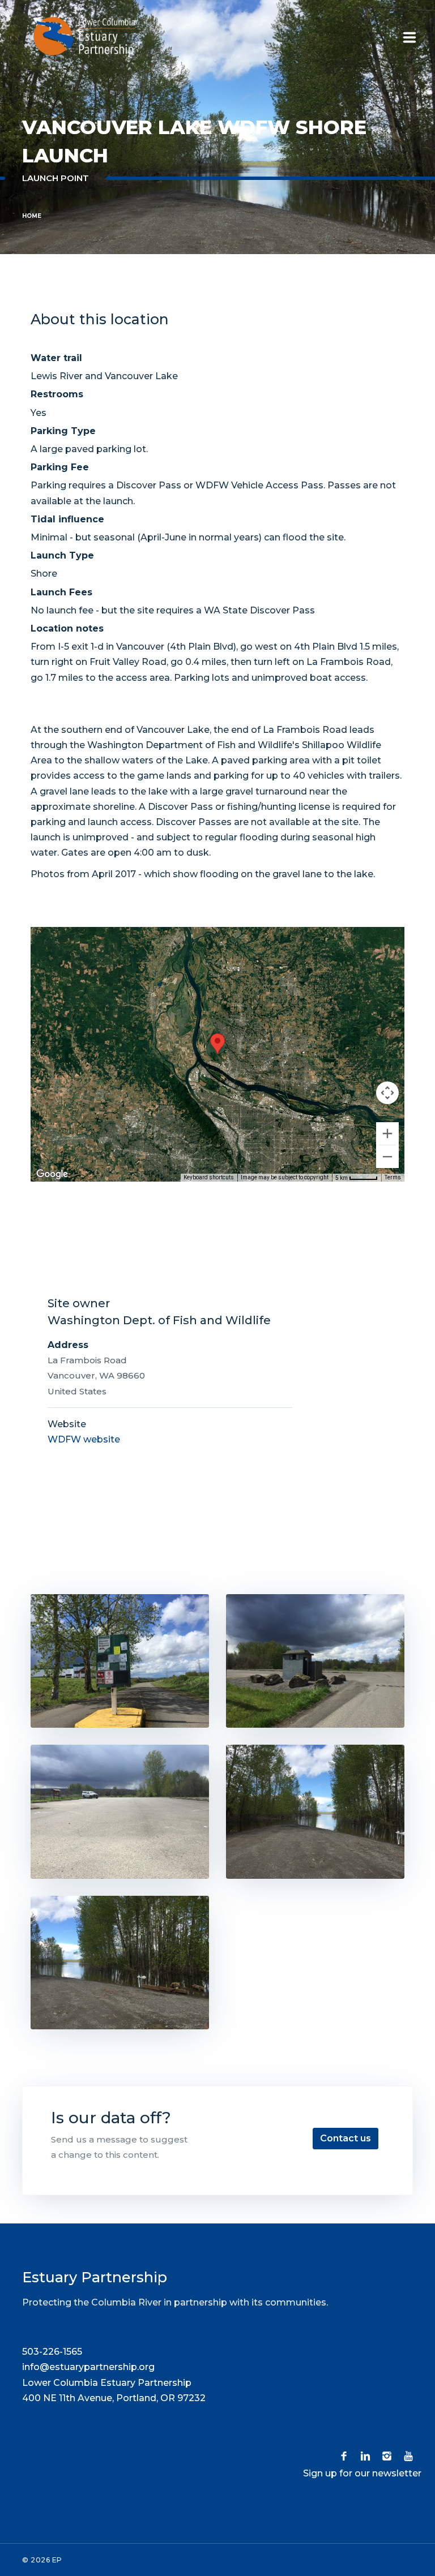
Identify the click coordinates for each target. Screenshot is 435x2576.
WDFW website (84, 1439)
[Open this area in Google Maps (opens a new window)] (52, 1174)
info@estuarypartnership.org (88, 2367)
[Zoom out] (387, 1157)
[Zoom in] (387, 1134)
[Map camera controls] (387, 1093)
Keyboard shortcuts (209, 1177)
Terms (393, 1177)
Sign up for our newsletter (362, 2473)
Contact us (346, 2138)
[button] (217, 1044)
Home (32, 216)
